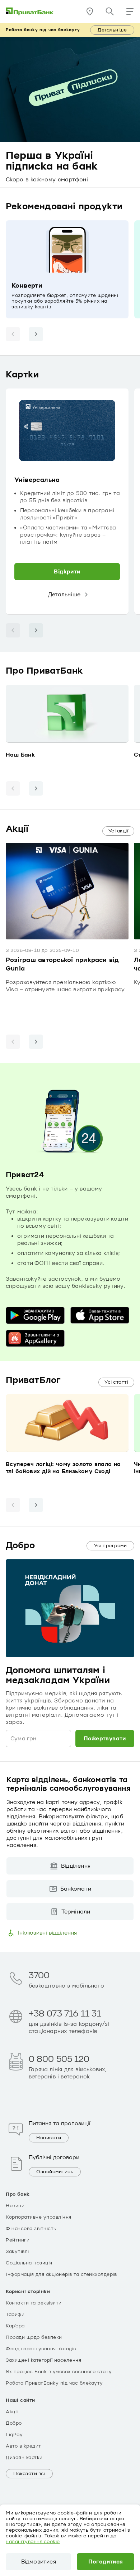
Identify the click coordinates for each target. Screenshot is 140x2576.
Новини (15, 2206)
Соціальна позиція (29, 2263)
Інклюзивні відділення (47, 1933)
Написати (49, 2138)
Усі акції (118, 831)
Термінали (76, 1912)
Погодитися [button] (106, 2562)
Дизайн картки (24, 2458)
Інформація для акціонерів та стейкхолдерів (61, 2274)
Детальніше (112, 30)
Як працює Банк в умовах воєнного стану (59, 2372)
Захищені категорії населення (43, 2360)
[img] (30, 11)
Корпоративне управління (39, 2217)
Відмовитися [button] (39, 2562)
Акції (12, 2412)
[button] (130, 11)
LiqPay (14, 2435)
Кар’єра (15, 2326)
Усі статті (116, 1382)
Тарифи (15, 2315)
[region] (70, 502)
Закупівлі (17, 2252)
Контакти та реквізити (34, 2303)
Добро (14, 2423)
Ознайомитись (55, 2172)
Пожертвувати (105, 1739)
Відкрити (67, 572)
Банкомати (76, 1889)
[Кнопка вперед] (36, 334)
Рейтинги (18, 2240)
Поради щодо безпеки (34, 2337)
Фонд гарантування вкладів (41, 2349)
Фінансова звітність (31, 2229)
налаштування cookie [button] (33, 2542)
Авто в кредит (24, 2446)
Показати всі (29, 2474)
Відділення (76, 1866)
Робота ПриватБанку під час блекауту (54, 2383)
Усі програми (110, 1546)
